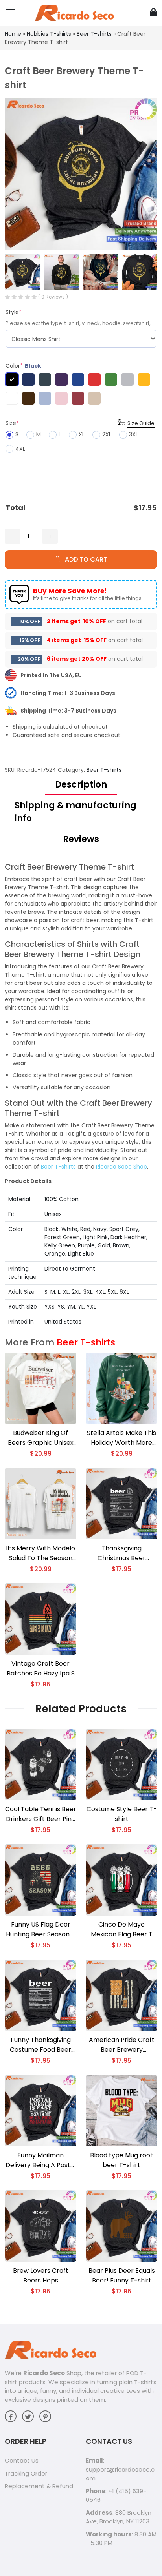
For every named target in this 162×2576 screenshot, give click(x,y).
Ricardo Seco (44, 2373)
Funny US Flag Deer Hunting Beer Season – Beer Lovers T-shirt (40, 1930)
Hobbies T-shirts (49, 34)
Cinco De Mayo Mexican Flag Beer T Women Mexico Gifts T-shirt (121, 1930)
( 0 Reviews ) (53, 297)
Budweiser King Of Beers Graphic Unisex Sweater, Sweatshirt (41, 1438)
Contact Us (22, 2460)
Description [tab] (81, 785)
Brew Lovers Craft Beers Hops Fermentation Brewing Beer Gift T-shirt (40, 2276)
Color (23, 366)
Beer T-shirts (94, 34)
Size (12, 423)
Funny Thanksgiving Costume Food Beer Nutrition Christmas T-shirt (41, 2045)
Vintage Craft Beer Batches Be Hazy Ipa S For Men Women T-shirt (41, 1669)
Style (14, 312)
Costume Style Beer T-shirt (122, 1814)
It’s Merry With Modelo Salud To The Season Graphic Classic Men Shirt (40, 1553)
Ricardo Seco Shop (121, 1167)
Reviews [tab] (81, 839)
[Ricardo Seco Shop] (74, 13)
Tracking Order (26, 2473)
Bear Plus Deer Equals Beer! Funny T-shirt (122, 2275)
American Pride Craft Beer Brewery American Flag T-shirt (121, 2045)
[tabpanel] (81, 1096)
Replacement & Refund (39, 2486)
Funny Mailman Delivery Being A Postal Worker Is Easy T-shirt (41, 2160)
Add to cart (84, 559)
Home (13, 34)
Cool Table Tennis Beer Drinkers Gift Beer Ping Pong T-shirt (41, 1814)
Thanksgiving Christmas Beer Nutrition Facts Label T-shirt (122, 1553)
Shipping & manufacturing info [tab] (75, 812)
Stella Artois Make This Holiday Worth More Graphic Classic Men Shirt (121, 1438)
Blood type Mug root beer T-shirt (121, 2160)
